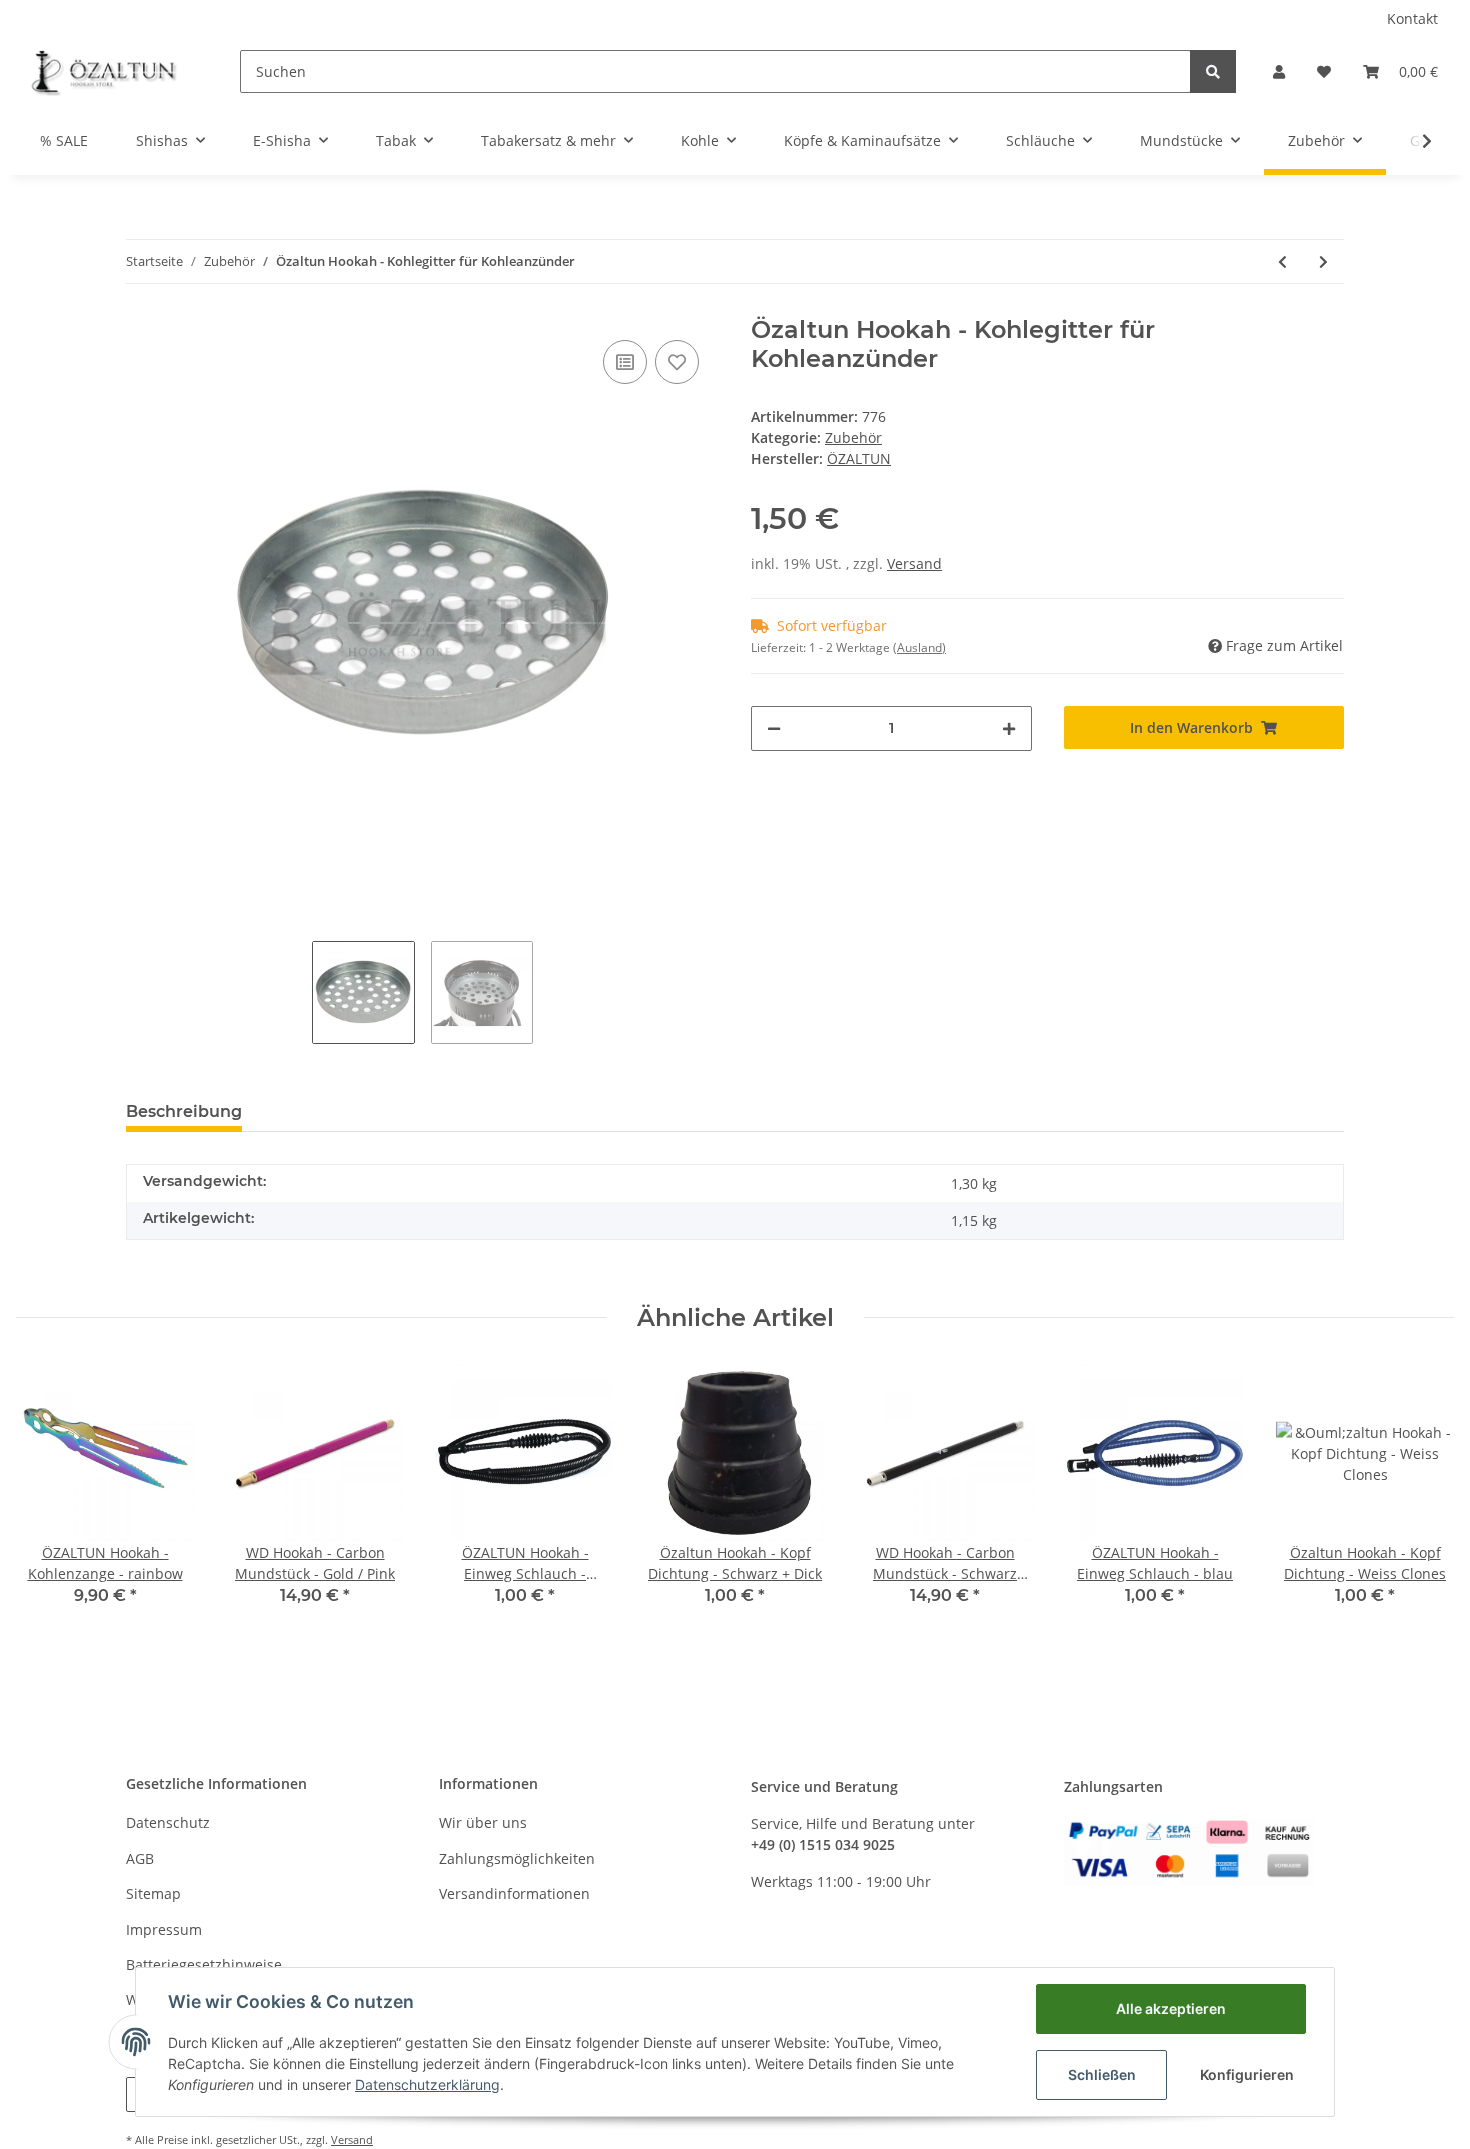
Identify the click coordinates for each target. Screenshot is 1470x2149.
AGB (140, 1858)
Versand (914, 563)
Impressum (164, 1929)
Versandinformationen (514, 1893)
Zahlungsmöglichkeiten (517, 1858)
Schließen (1102, 2074)
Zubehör (853, 437)
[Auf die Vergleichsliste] (625, 362)
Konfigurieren (1247, 2074)
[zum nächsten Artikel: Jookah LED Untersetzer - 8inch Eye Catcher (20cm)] (1323, 261)
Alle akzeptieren (1171, 2008)
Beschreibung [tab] (184, 1111)
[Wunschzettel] (1324, 71)
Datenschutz (168, 1822)
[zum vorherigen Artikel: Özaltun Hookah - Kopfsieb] (1282, 261)
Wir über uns (483, 1822)
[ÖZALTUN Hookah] (104, 71)
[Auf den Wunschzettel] (677, 362)
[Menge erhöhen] (1009, 728)
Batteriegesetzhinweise (204, 1964)
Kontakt (1412, 18)
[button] (1279, 71)
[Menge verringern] (774, 728)
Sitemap (153, 1893)
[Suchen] (1213, 71)
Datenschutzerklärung (427, 2084)
